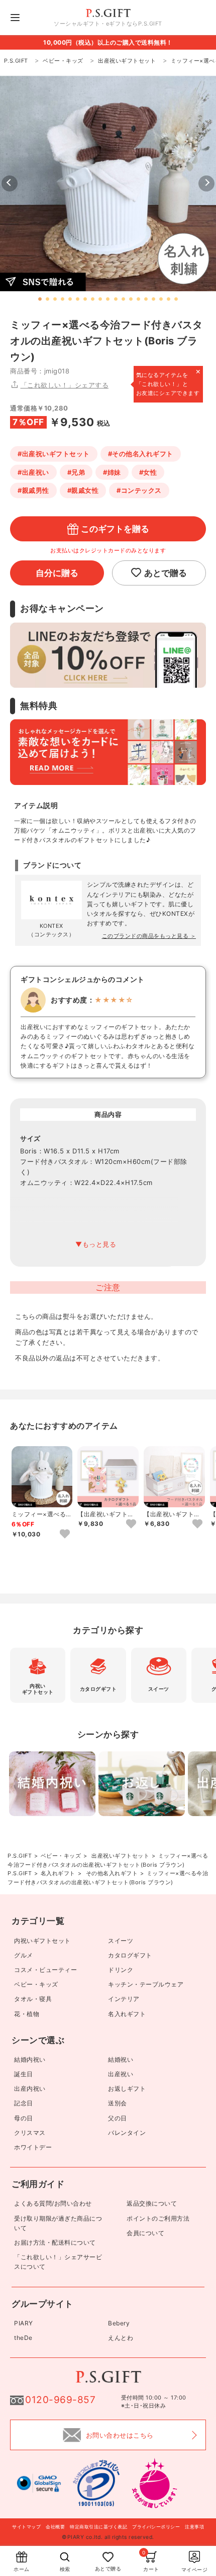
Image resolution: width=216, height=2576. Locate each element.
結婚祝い (121, 2059)
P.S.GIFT (20, 1856)
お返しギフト (127, 2089)
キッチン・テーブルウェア (146, 1984)
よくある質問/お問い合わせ (53, 2203)
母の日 (24, 2118)
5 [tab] (70, 299)
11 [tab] (116, 299)
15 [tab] (146, 299)
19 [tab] (176, 299)
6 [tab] (78, 299)
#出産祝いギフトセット (54, 454)
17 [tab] (161, 299)
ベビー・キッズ (61, 1856)
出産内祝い (30, 2089)
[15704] (65, 1534)
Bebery (119, 2323)
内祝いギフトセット (42, 1941)
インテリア (124, 1999)
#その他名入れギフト (141, 454)
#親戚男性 (33, 490)
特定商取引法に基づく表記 (98, 2527)
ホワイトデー (33, 2147)
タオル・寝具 (33, 1999)
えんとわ (121, 2338)
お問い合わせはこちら (120, 2435)
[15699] (197, 1524)
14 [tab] (138, 299)
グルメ (24, 1955)
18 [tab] (169, 299)
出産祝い (121, 2074)
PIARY (24, 2323)
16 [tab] (153, 299)
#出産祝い (33, 472)
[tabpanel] (108, 183)
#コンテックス (139, 490)
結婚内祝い (30, 2059)
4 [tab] (63, 299)
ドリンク (121, 1970)
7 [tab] (85, 299)
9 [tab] (100, 299)
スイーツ (121, 1941)
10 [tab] (108, 299)
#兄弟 (76, 472)
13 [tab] (131, 299)
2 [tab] (47, 299)
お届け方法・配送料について (55, 2242)
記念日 (24, 2103)
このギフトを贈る (115, 529)
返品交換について (152, 2203)
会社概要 (55, 2527)
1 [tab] (40, 299)
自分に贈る (57, 573)
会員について (145, 2233)
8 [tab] (93, 299)
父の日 (118, 2118)
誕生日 (24, 2074)
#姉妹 (112, 472)
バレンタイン (127, 2133)
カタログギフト (130, 1955)
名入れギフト (58, 1873)
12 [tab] (123, 299)
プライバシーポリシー (156, 2527)
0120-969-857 (60, 2400)
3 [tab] (55, 299)
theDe (23, 2338)
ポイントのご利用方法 (158, 2218)
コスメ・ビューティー (45, 1970)
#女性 (148, 472)
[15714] (131, 1524)
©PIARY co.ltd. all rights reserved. (108, 2537)
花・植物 (27, 2014)
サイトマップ (26, 2527)
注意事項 (194, 2527)
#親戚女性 (83, 490)
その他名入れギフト (112, 1873)
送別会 (118, 2103)
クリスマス (30, 2133)
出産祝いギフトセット (120, 1856)
